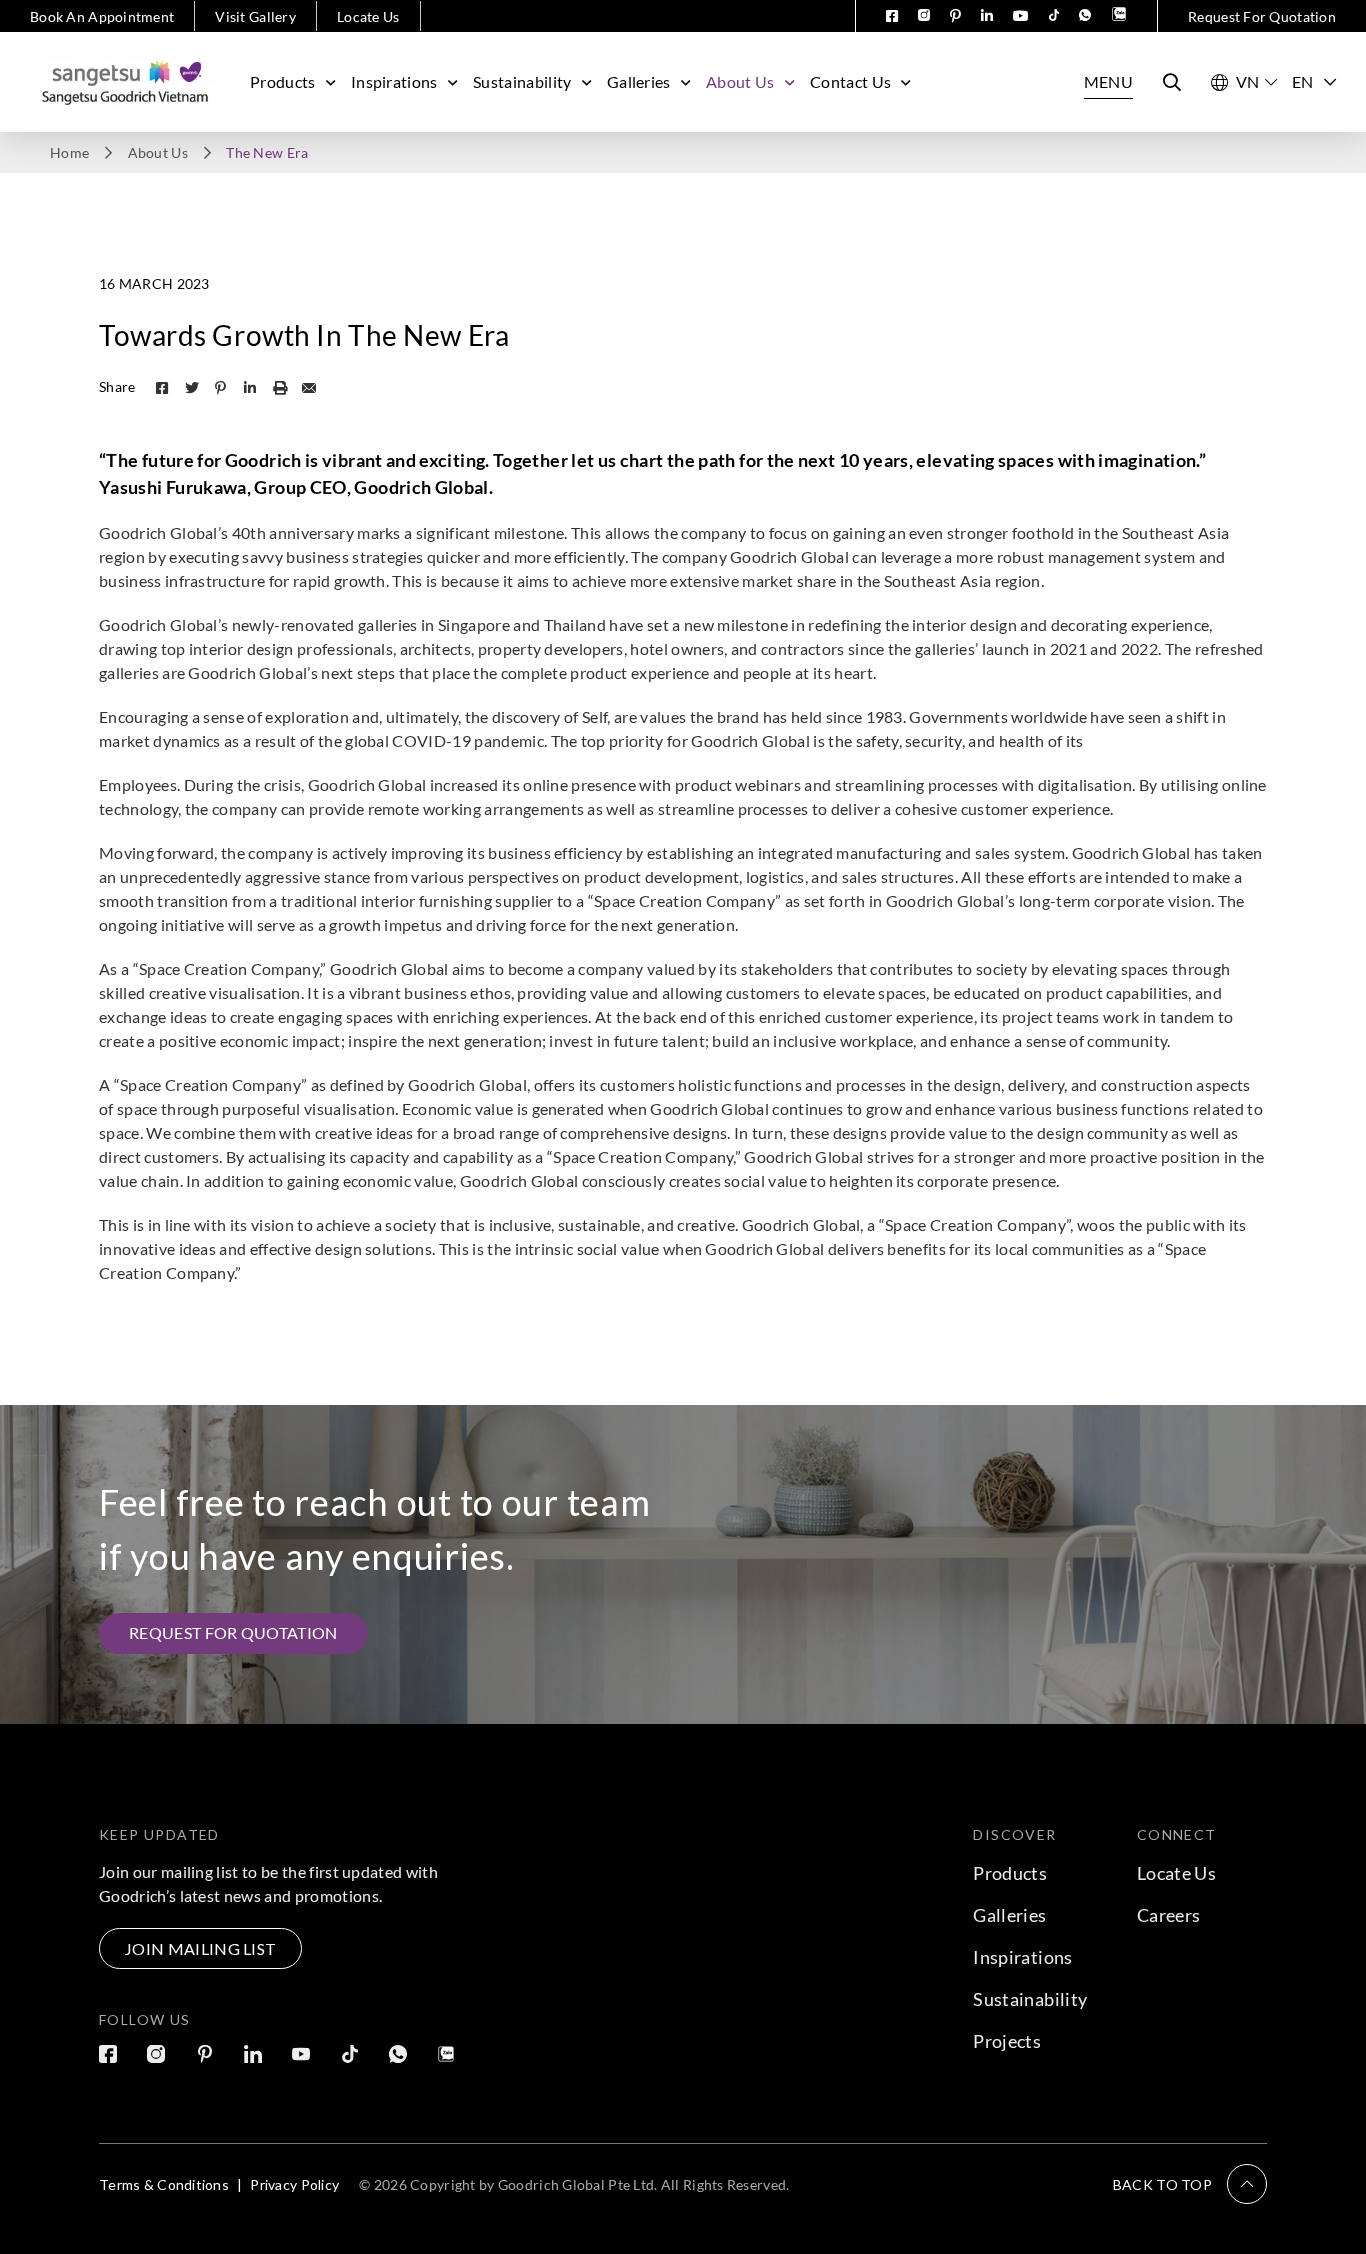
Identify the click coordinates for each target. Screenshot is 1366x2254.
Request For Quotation (1262, 16)
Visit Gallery (255, 16)
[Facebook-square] (162, 388)
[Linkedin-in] (250, 388)
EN (1303, 81)
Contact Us (850, 81)
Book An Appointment (102, 16)
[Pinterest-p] (221, 388)
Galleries (639, 81)
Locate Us (368, 16)
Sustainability (522, 81)
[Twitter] (192, 388)
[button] (1190, 2184)
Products (283, 81)
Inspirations (394, 81)
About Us (740, 81)
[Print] (280, 388)
